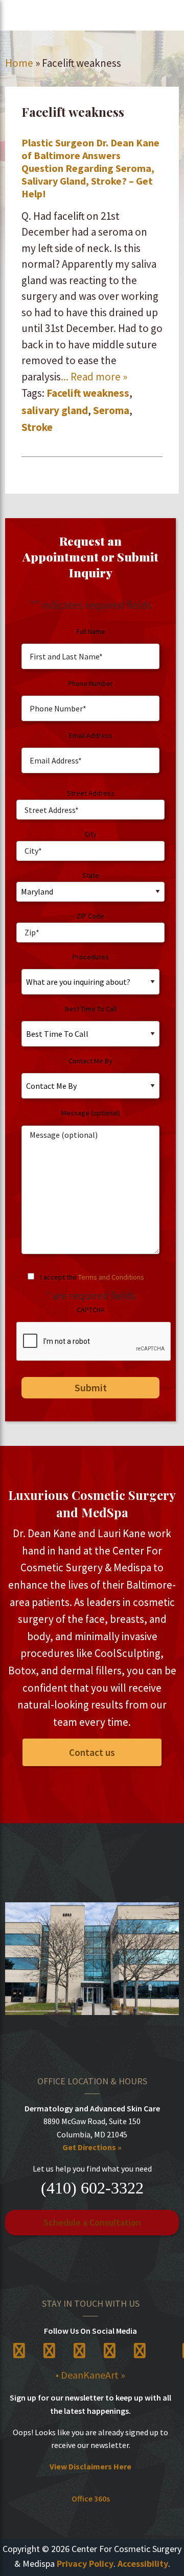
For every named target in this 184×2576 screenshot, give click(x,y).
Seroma (111, 410)
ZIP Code (90, 916)
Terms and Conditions (111, 1277)
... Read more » (94, 377)
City (91, 834)
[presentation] (94, 1342)
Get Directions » (92, 2147)
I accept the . (93, 1277)
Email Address (91, 735)
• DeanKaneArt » (90, 2375)
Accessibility (143, 2564)
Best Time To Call (91, 1009)
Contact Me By (90, 1061)
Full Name (91, 631)
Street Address (91, 793)
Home (19, 63)
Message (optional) (91, 1113)
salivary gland (55, 410)
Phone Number (90, 683)
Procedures (91, 957)
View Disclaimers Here (90, 2466)
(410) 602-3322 (92, 2188)
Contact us (92, 1752)
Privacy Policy (85, 2564)
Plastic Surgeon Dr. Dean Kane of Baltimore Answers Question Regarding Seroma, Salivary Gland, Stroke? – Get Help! (90, 168)
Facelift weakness (88, 393)
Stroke (37, 427)
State (91, 875)
